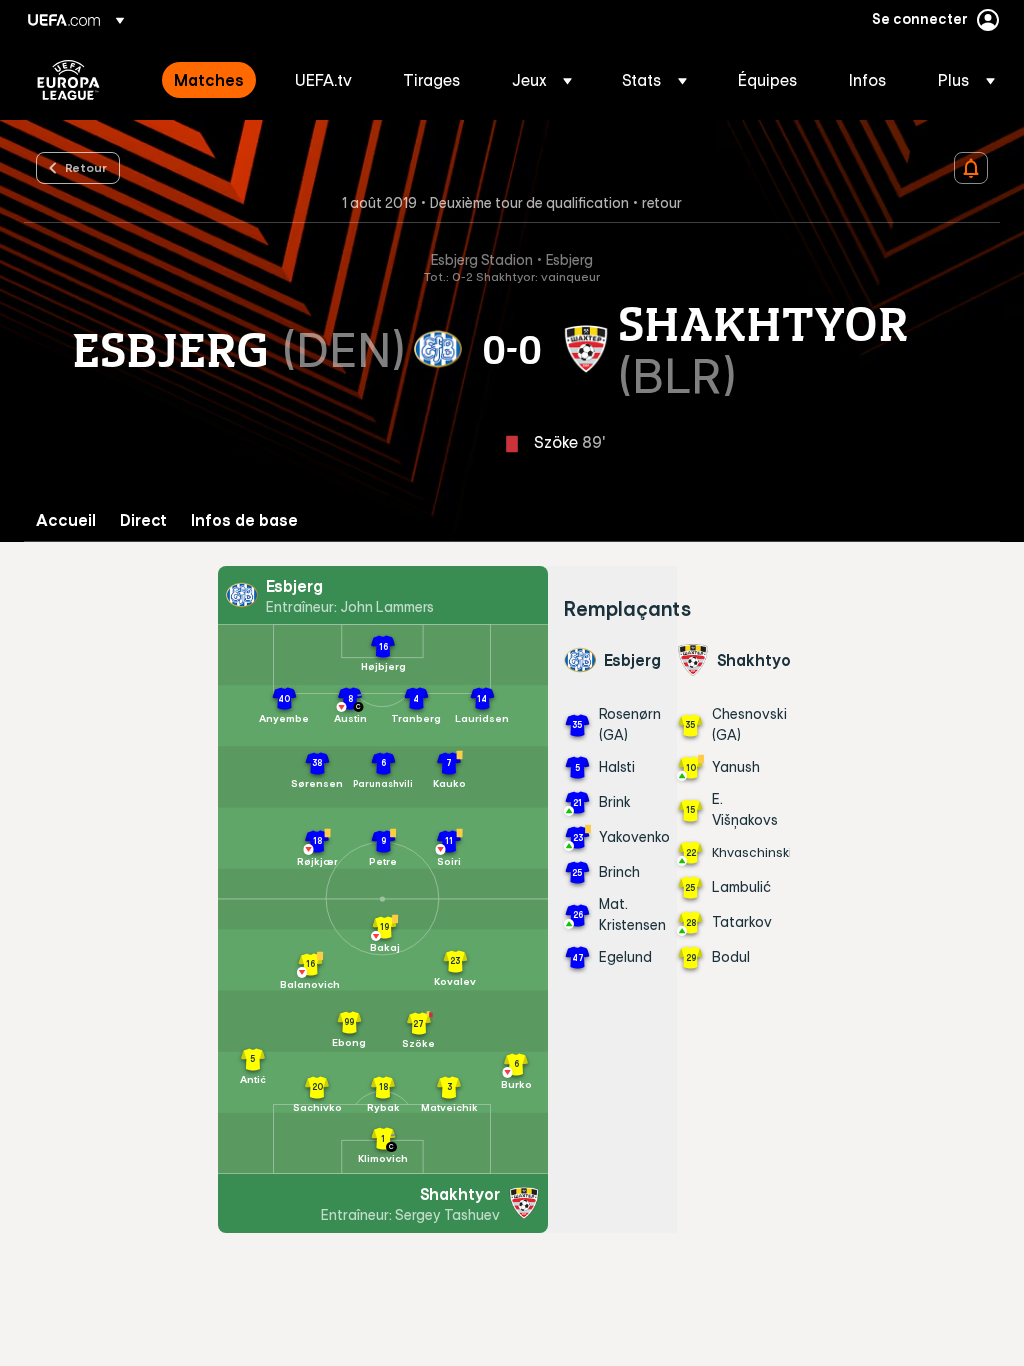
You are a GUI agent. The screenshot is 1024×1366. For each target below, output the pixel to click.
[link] (209, 80)
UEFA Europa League (68, 80)
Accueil (66, 520)
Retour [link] (86, 167)
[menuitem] (209, 80)
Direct (143, 520)
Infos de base (244, 520)
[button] (542, 80)
